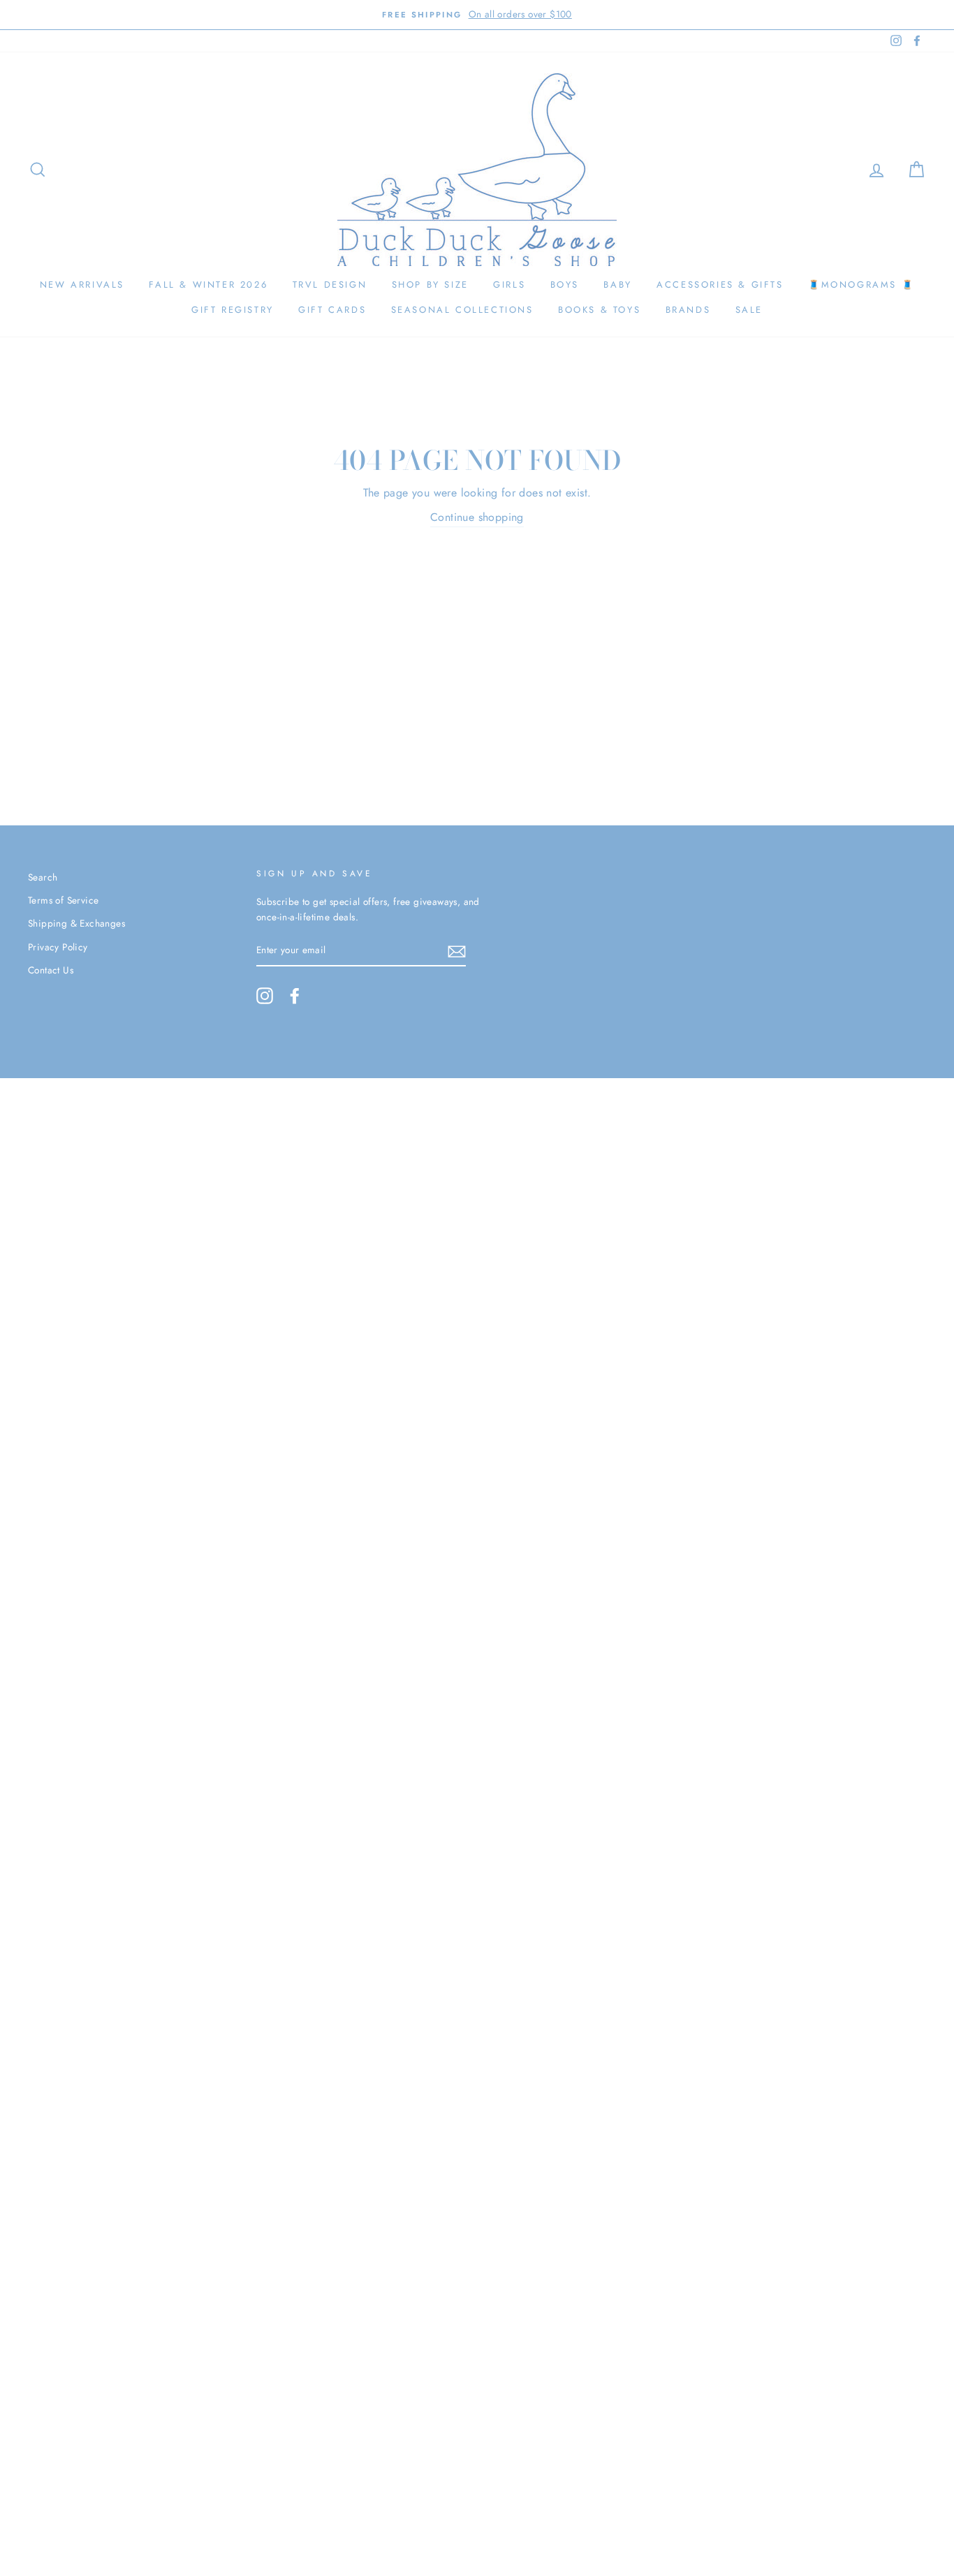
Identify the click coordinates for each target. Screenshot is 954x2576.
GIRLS (509, 285)
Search (43, 877)
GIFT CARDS (332, 310)
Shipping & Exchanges (76, 923)
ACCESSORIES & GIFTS (720, 285)
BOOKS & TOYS (599, 310)
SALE (749, 310)
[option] (477, 15)
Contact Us (51, 970)
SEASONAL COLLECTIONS (462, 310)
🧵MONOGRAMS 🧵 (861, 285)
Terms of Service (63, 900)
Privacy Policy (58, 947)
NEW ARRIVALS (82, 285)
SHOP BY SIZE (430, 285)
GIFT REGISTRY (233, 310)
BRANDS (688, 310)
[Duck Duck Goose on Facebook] (295, 996)
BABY (617, 285)
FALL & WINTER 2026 (208, 285)
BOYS (565, 285)
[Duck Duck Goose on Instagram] (265, 996)
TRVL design (330, 285)
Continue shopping (477, 517)
